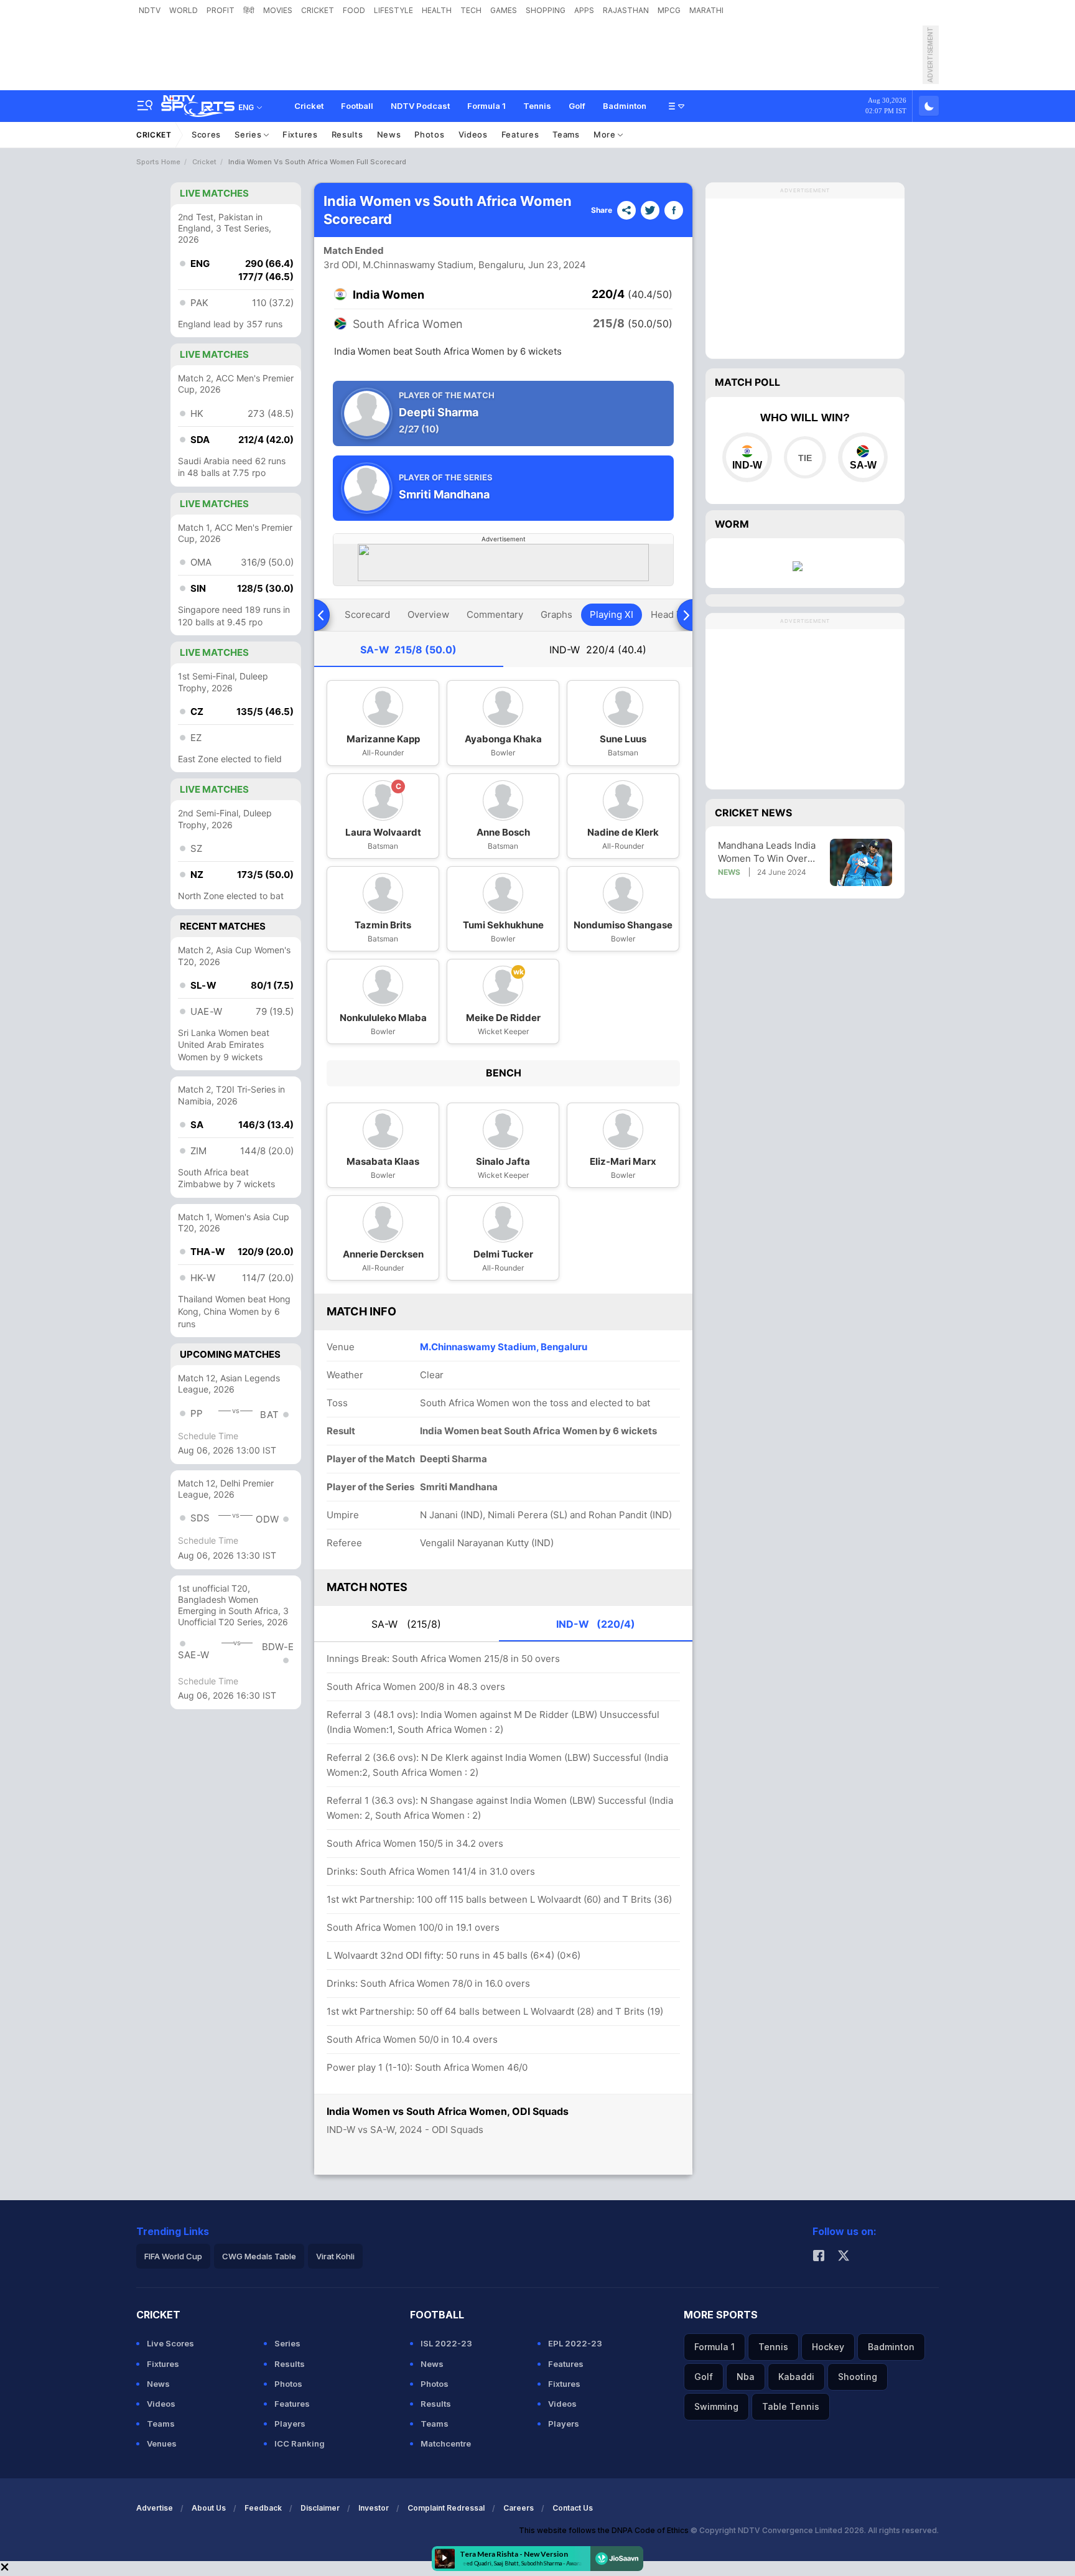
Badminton (625, 106)
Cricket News (753, 813)
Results (347, 134)
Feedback (263, 2508)
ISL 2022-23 (446, 2343)
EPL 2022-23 (575, 2343)
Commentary (495, 614)
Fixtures (300, 134)
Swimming (716, 2406)
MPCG (669, 10)
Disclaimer (320, 2508)
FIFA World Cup (173, 2256)
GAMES (504, 10)
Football (357, 106)
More (606, 134)
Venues (162, 2443)
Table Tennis (791, 2406)
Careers (519, 2508)
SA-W (408, 650)
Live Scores (170, 2343)
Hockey (828, 2347)
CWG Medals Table (259, 2256)
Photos (429, 134)
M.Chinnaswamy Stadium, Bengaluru (504, 1347)
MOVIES (278, 10)
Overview (428, 614)
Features (520, 134)
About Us (209, 2508)
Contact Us (573, 2508)
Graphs (556, 614)
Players (290, 2424)
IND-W (598, 650)
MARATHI (706, 10)
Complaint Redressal (446, 2508)
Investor (374, 2508)
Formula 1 (486, 106)
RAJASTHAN (626, 10)
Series (249, 134)
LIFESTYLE (393, 10)
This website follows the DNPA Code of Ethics (605, 2530)
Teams (566, 134)
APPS (584, 10)
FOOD (354, 10)
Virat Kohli (335, 2256)
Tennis (537, 106)
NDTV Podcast (420, 106)
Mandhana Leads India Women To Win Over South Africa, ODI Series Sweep (767, 852)
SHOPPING (546, 10)
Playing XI (612, 614)
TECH (471, 10)
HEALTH (437, 10)
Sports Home (158, 162)
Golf (577, 106)
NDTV (150, 10)
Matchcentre (446, 2443)
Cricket (309, 106)
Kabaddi (796, 2377)
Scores (206, 134)
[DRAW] (805, 457)
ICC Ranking (300, 2443)
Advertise (155, 2508)
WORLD (184, 10)
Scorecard (367, 614)
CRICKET (318, 10)
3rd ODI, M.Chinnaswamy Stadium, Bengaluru (424, 265)
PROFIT (221, 10)
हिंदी (249, 10)
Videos (473, 134)
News (389, 134)
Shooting (858, 2377)
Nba (746, 2377)
